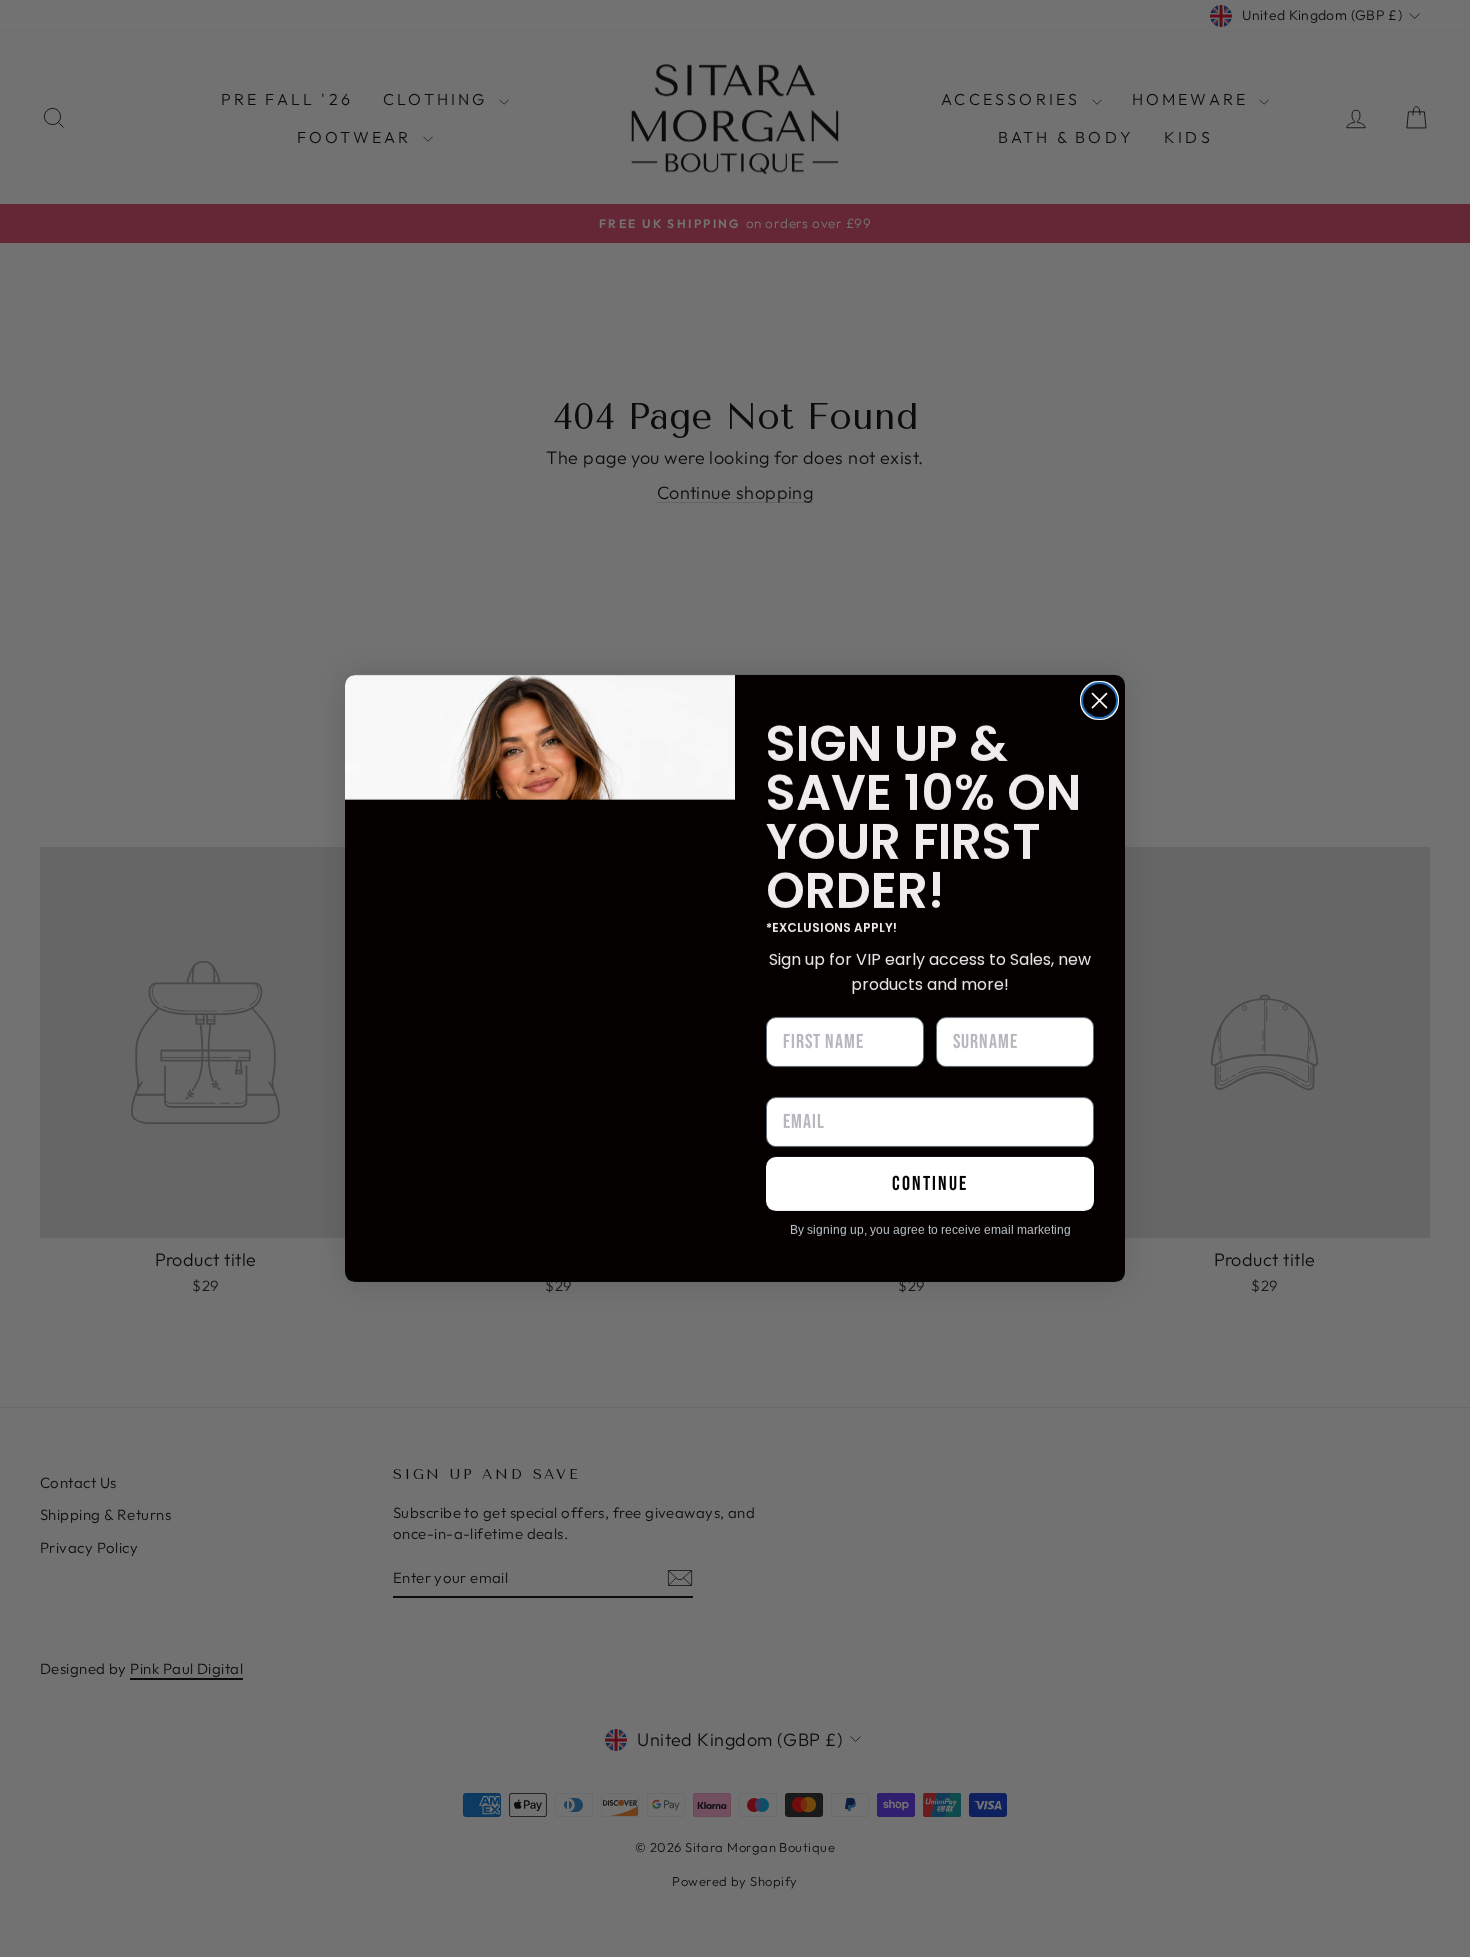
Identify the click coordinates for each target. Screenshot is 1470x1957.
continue (930, 1184)
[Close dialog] (1099, 700)
